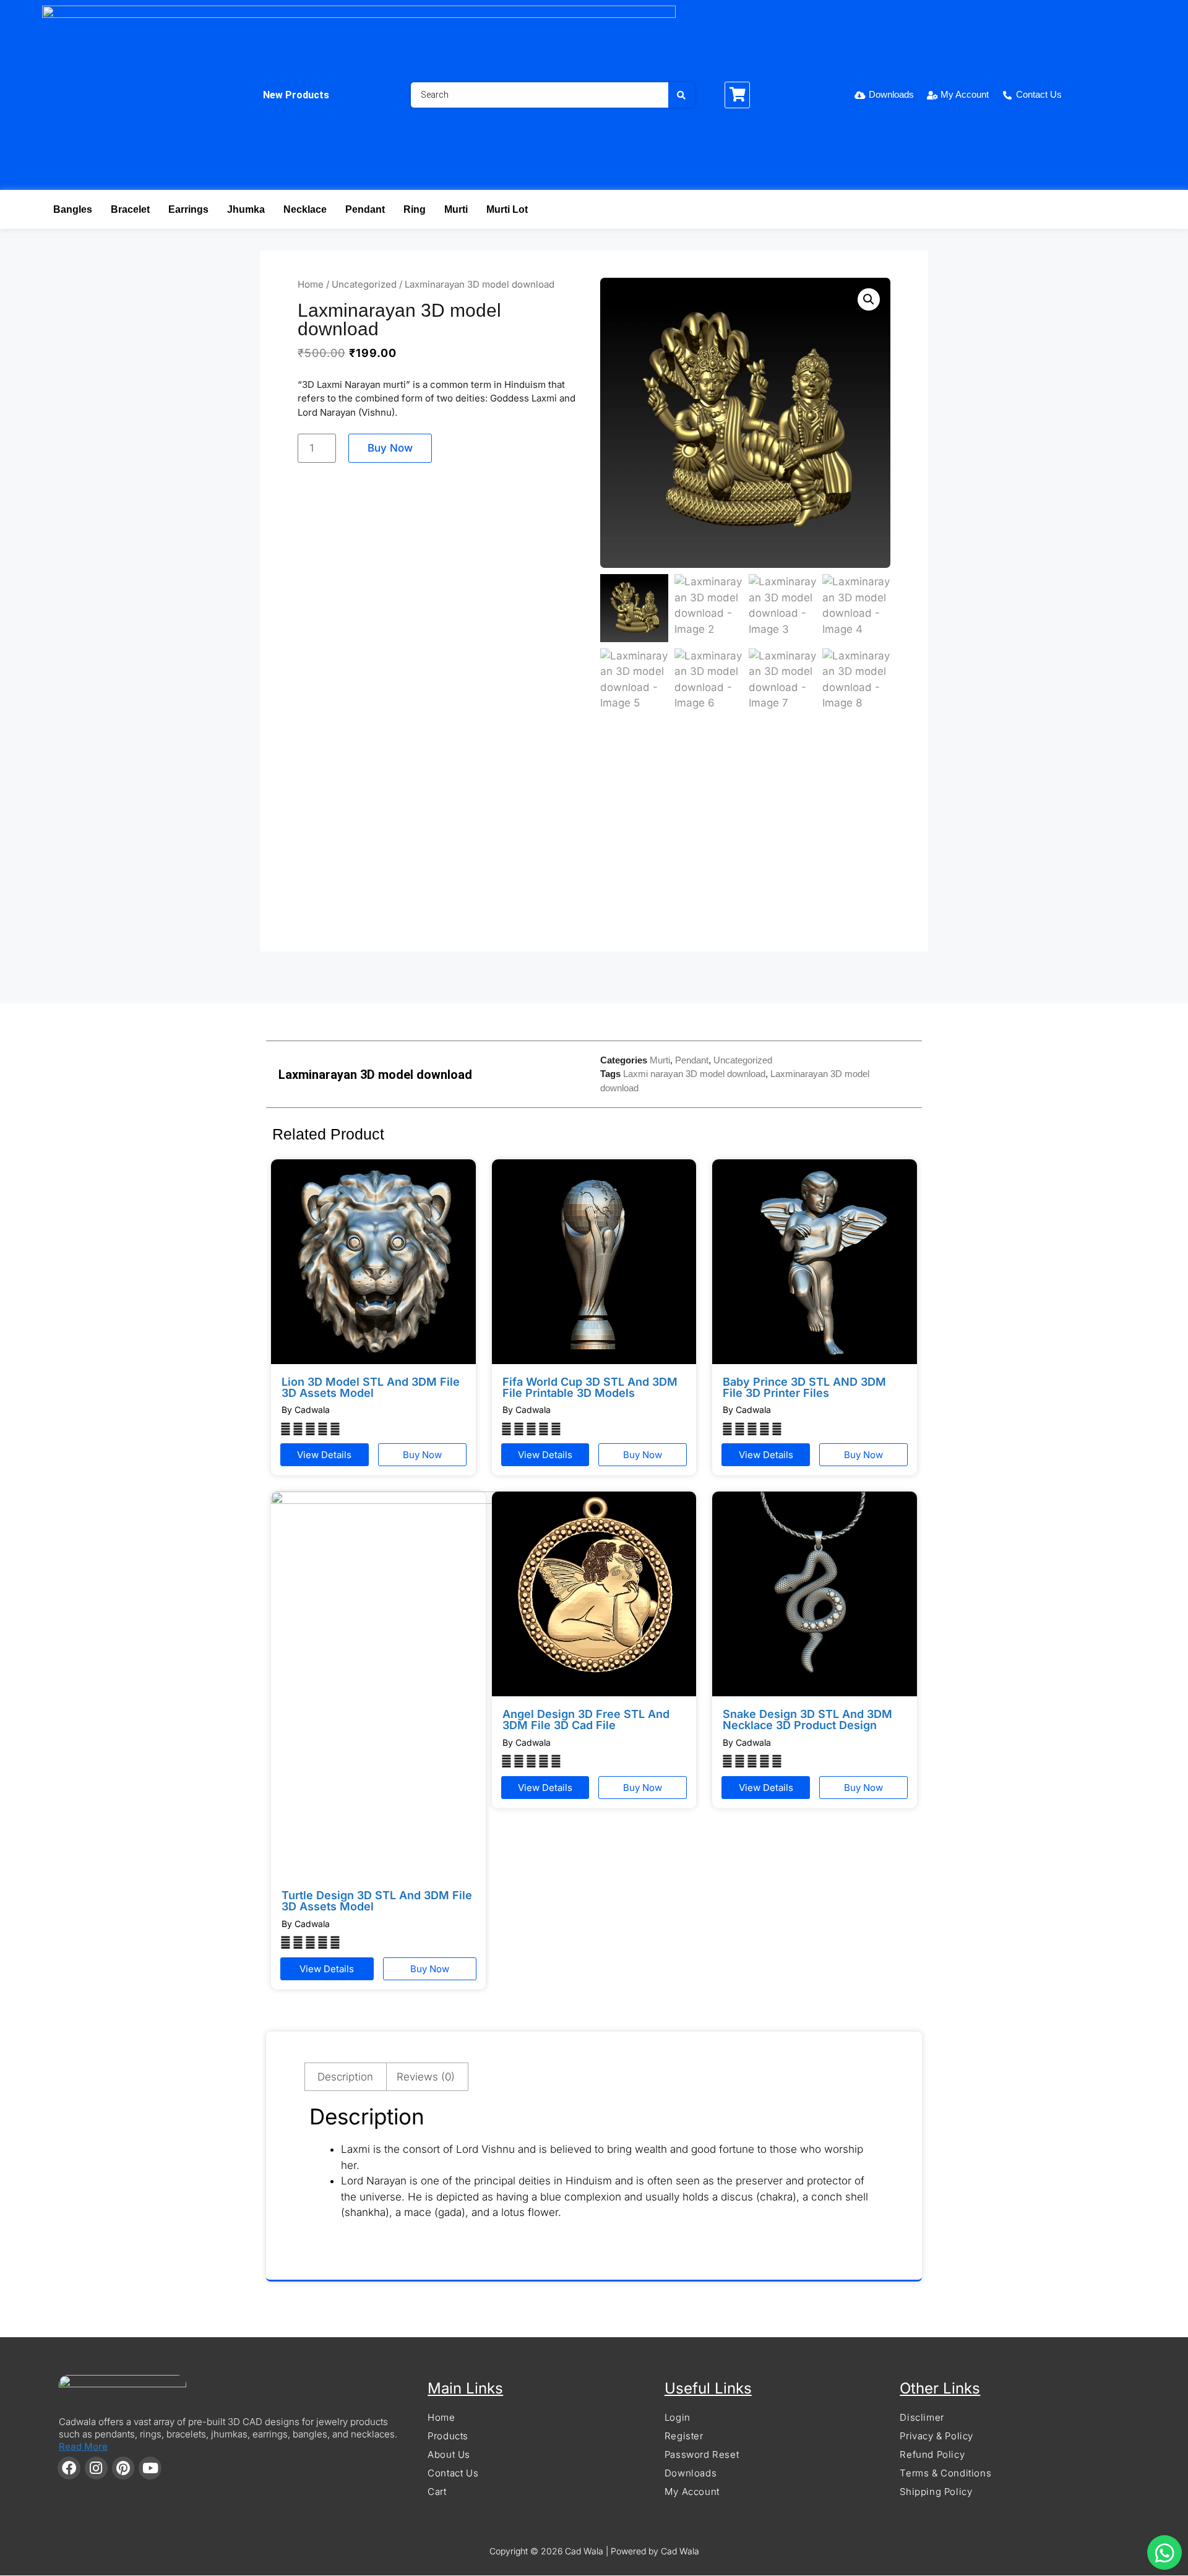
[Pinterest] (123, 2468)
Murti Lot (507, 209)
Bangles (73, 209)
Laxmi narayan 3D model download (694, 1074)
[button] (869, 299)
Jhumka (246, 209)
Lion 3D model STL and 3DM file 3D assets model (371, 1387)
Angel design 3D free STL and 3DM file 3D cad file (586, 1719)
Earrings (188, 209)
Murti (456, 209)
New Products (296, 95)
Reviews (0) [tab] (426, 2077)
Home (311, 284)
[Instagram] (96, 2468)
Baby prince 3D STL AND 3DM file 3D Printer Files (804, 1387)
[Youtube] (150, 2468)
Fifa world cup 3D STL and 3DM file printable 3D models (590, 1387)
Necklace (305, 209)
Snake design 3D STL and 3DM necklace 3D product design (807, 1719)
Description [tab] (345, 2077)
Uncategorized (364, 284)
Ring (415, 209)
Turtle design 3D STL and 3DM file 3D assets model (377, 1901)
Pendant (365, 209)
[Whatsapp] (1164, 2552)
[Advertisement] (594, 838)
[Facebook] (69, 2468)
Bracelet (130, 209)
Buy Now (390, 448)
